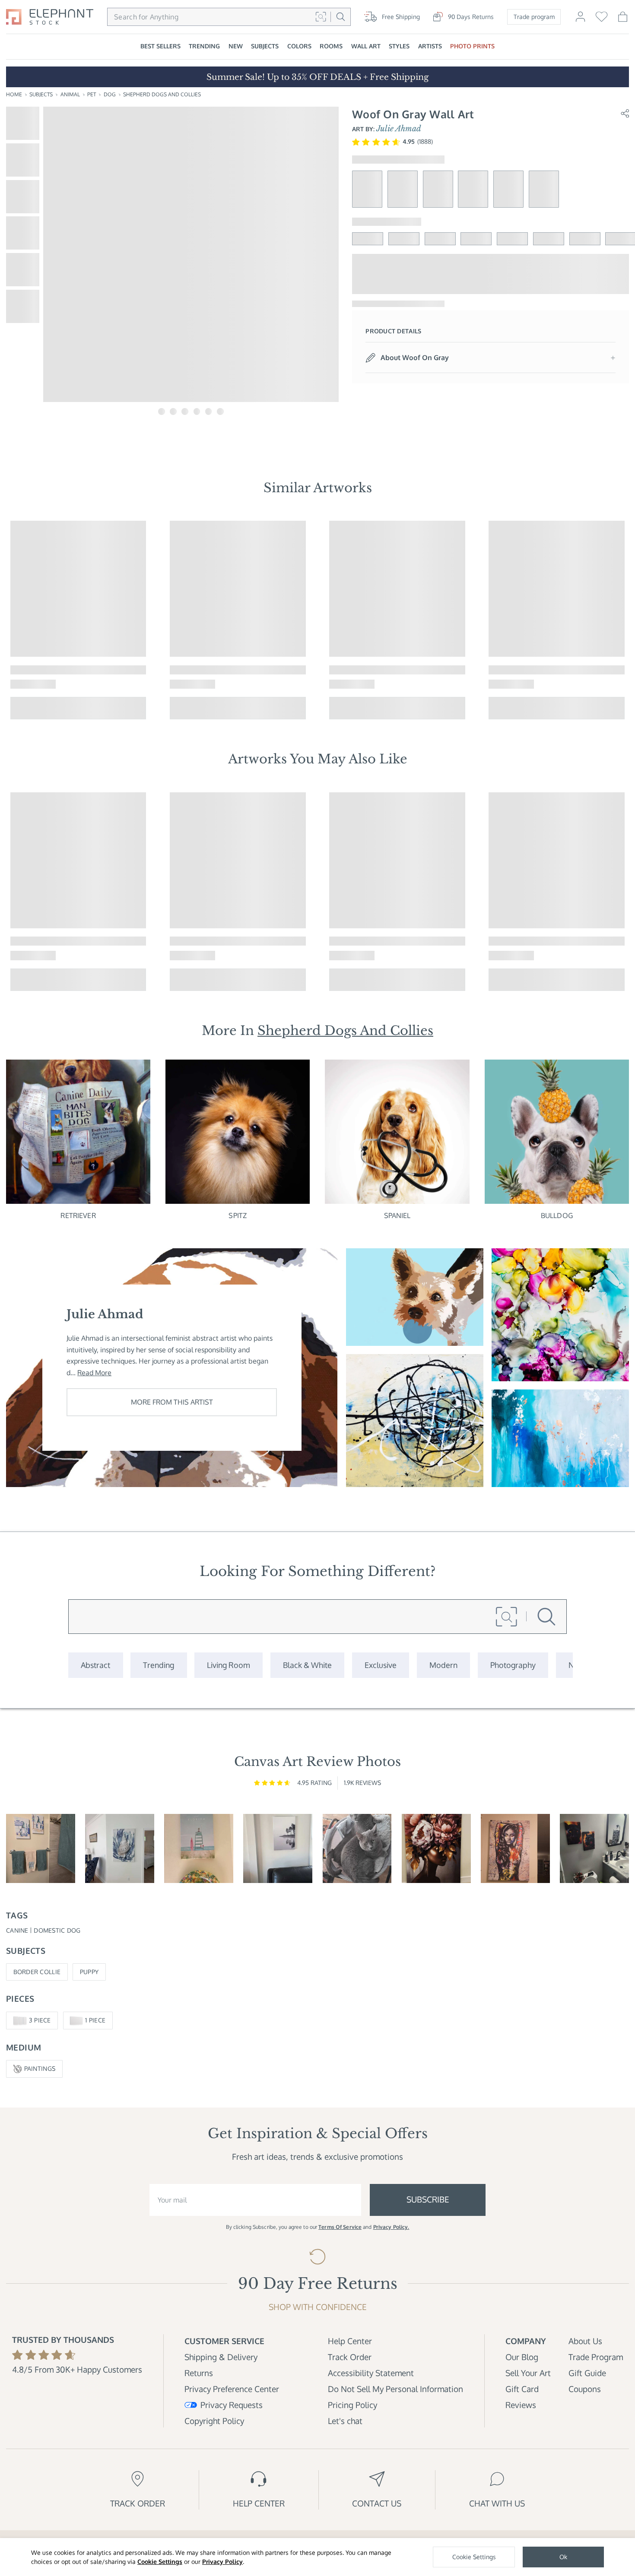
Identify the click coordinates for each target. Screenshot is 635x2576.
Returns (199, 2373)
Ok (563, 2557)
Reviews (521, 2405)
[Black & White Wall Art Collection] (307, 1665)
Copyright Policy (214, 2421)
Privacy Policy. (391, 2227)
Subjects (41, 94)
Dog (110, 94)
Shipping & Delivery (221, 2357)
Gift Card (522, 2389)
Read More (94, 1373)
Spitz (238, 1215)
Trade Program (596, 2357)
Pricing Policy (352, 2405)
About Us (585, 2341)
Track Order (350, 2357)
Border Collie (37, 1972)
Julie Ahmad (399, 129)
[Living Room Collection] (229, 1665)
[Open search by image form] (321, 17)
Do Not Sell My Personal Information (395, 2389)
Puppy (89, 1972)
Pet (92, 94)
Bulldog (557, 1215)
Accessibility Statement (371, 2373)
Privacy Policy (222, 2562)
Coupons (585, 2389)
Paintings (40, 2068)
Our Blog (522, 2357)
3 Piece (40, 2020)
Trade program (534, 17)
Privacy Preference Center (232, 2389)
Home (14, 94)
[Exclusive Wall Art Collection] (381, 1665)
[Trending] (159, 1665)
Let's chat (345, 2421)
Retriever (78, 1215)
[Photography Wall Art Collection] (513, 1665)
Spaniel (397, 1215)
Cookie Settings (160, 2562)
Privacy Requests (232, 2405)
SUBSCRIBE (428, 2199)
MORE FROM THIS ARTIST (172, 1402)
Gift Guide (587, 2373)
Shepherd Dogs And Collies (162, 94)
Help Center (350, 2341)
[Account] (580, 21)
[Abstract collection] (95, 1665)
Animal (70, 94)
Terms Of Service (340, 2227)
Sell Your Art (528, 2373)
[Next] (626, 620)
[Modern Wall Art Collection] (443, 1665)
